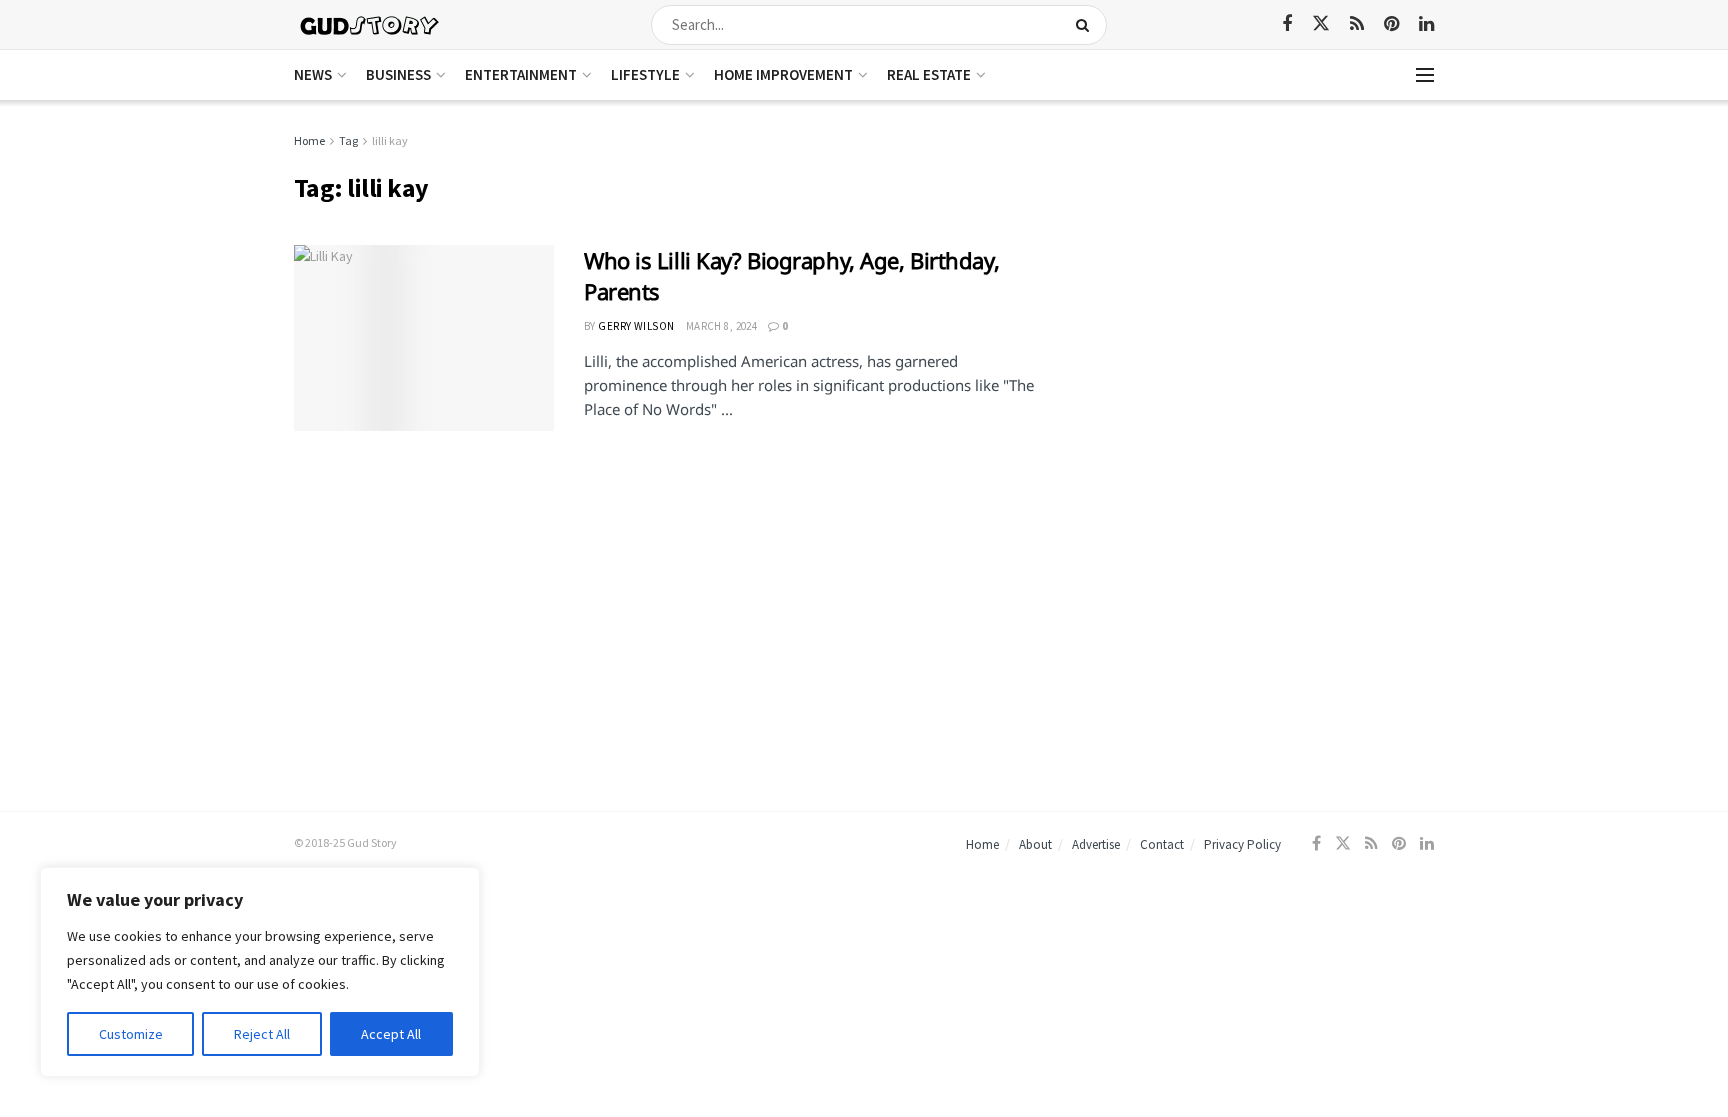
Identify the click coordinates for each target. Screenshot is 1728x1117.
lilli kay (390, 140)
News (313, 74)
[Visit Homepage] (370, 24)
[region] (260, 972)
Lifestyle (645, 74)
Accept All (391, 1034)
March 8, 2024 (722, 326)
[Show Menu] (1425, 75)
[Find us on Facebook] (1287, 24)
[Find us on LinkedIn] (1426, 24)
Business (398, 74)
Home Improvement (783, 74)
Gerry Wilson (636, 326)
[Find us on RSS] (1357, 24)
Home (309, 140)
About (1035, 844)
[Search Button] (1086, 25)
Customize (131, 1034)
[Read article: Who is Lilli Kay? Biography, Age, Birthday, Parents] (424, 338)
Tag (348, 140)
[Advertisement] (1261, 270)
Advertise (1096, 844)
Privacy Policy (1242, 844)
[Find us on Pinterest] (1391, 24)
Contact (1162, 844)
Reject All (262, 1034)
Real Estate (929, 74)
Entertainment (521, 74)
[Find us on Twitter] (1321, 24)
